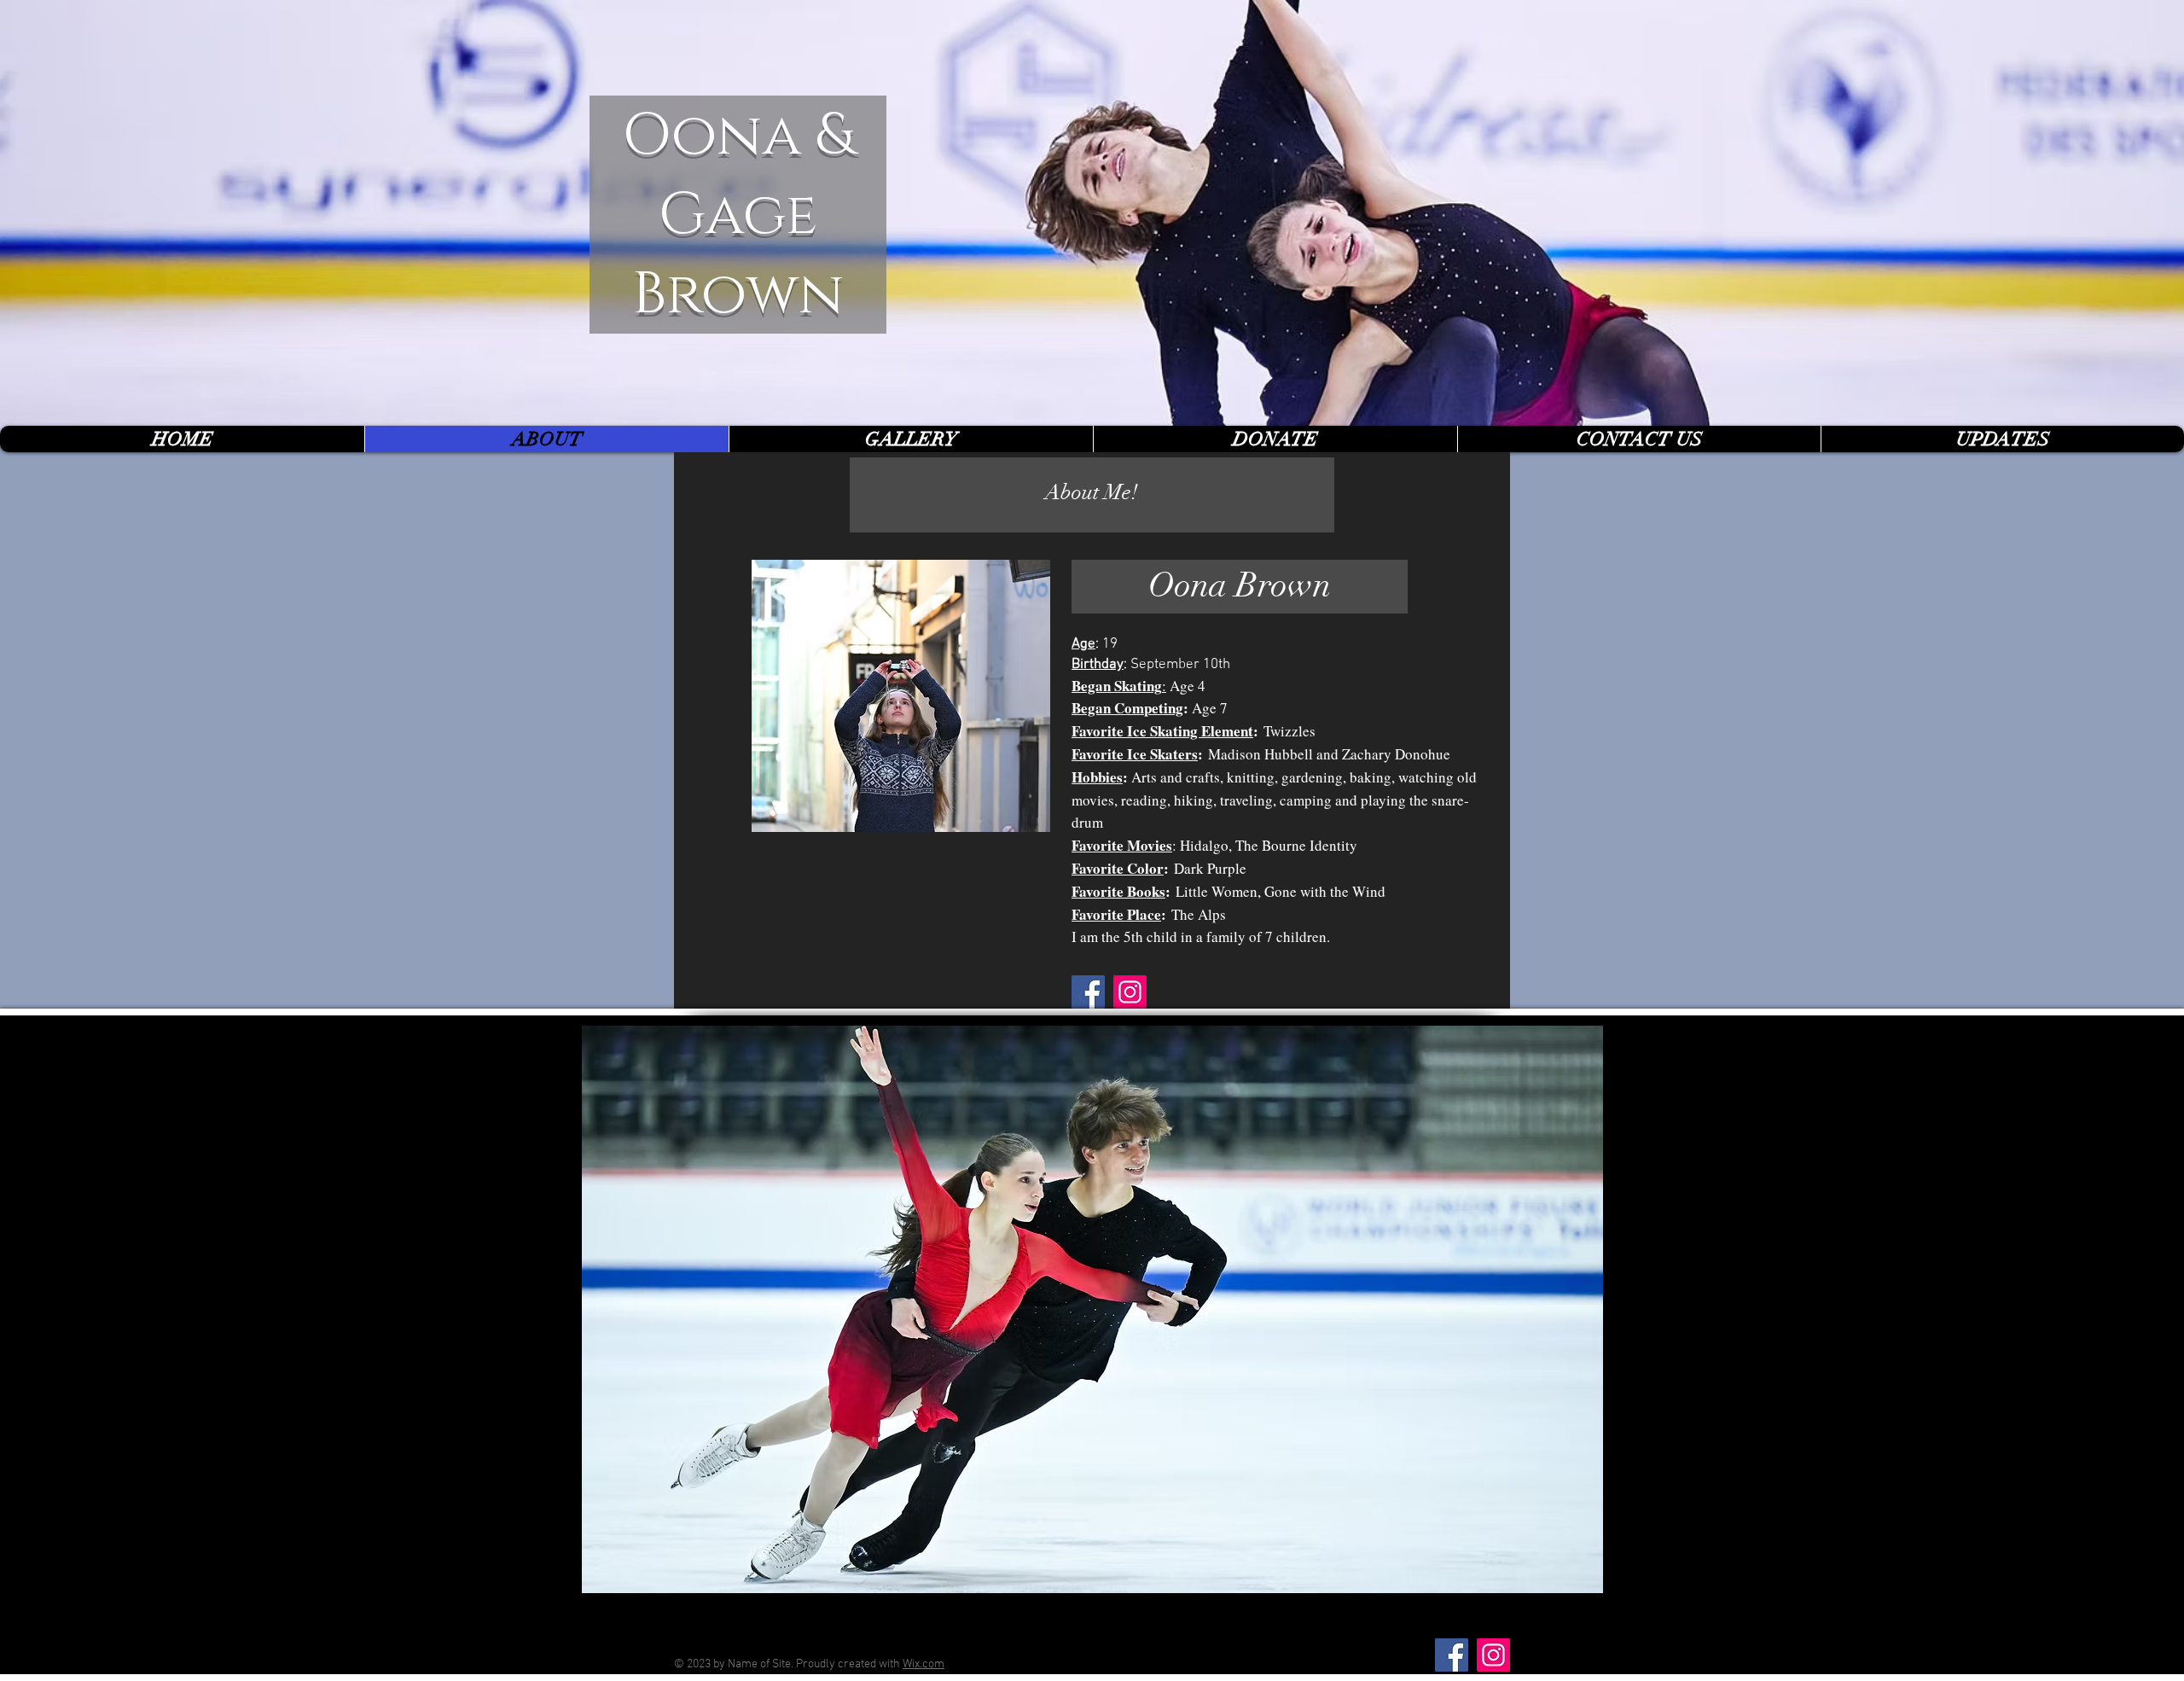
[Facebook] (1088, 992)
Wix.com (924, 1664)
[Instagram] (1130, 992)
